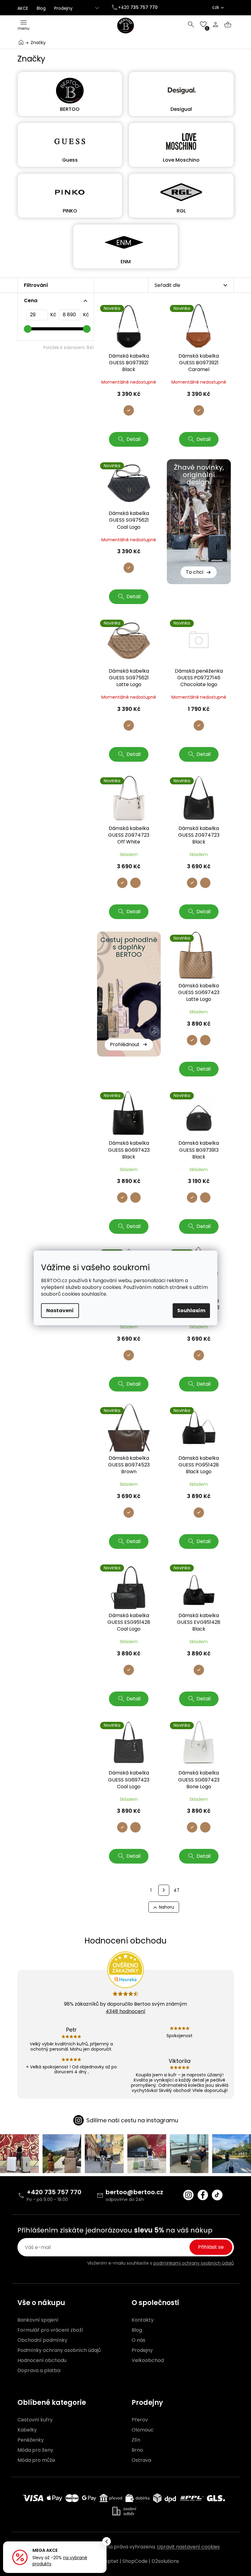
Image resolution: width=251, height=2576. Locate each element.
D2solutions (165, 2561)
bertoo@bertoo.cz (134, 2192)
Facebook (203, 2195)
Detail (133, 439)
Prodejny (63, 8)
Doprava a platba (39, 2371)
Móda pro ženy (35, 2450)
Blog (41, 8)
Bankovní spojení (38, 2320)
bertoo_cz (188, 2195)
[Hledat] (191, 24)
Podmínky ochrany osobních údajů (59, 2350)
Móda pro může (36, 2460)
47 (176, 1890)
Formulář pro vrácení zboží (50, 2330)
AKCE (23, 8)
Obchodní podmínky (42, 2340)
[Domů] (21, 42)
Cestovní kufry (35, 2420)
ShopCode (135, 2561)
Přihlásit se (211, 2247)
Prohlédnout (125, 1044)
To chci (195, 572)
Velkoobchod (148, 2360)
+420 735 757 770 (54, 2192)
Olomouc (143, 2430)
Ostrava (141, 2460)
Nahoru (167, 1907)
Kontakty (143, 2320)
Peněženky (31, 2440)
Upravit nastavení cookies (188, 2547)
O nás (139, 2340)
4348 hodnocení (125, 2011)
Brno (137, 2450)
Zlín (136, 2440)
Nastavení (60, 1311)
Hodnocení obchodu (42, 2360)
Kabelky (27, 2430)
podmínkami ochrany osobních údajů (194, 2263)
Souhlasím (191, 1311)
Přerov (140, 2420)
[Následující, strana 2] (164, 1890)
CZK (216, 7)
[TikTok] (217, 2195)
